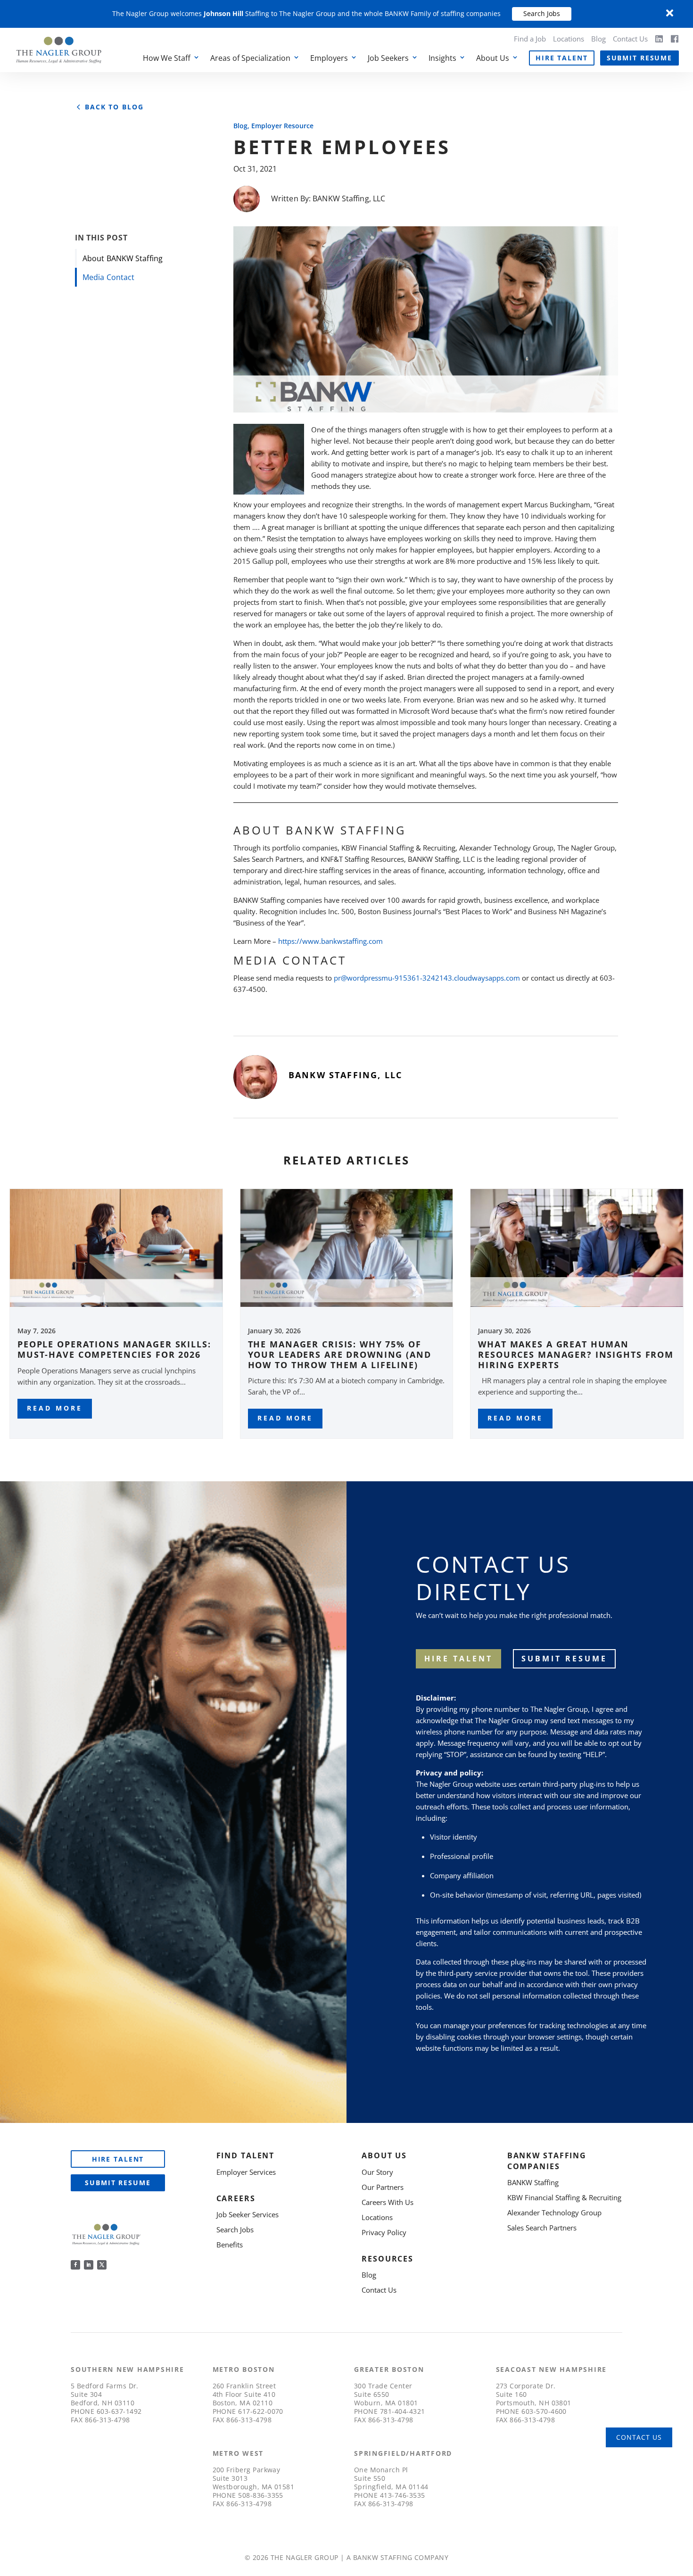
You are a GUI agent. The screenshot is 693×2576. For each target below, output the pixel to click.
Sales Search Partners (542, 2228)
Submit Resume (639, 58)
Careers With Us (388, 2202)
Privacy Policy (384, 2232)
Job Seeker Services (247, 2214)
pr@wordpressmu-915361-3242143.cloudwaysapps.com (427, 978)
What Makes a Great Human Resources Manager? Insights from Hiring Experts (576, 1354)
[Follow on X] (102, 2265)
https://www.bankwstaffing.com (330, 941)
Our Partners (383, 2187)
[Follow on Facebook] (75, 2265)
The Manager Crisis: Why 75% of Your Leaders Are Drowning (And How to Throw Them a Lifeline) (340, 1354)
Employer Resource (282, 126)
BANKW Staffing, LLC (349, 198)
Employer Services (246, 2172)
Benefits (230, 2245)
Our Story (377, 2172)
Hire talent (458, 1659)
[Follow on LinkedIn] (89, 2265)
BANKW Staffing (533, 2182)
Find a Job (530, 39)
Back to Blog (114, 107)
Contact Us (630, 39)
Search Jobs (542, 13)
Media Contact (108, 277)
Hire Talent (562, 58)
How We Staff (167, 58)
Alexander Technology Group (554, 2213)
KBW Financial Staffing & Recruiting (564, 2197)
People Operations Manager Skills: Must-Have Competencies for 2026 (114, 1349)
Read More (55, 1408)
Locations (569, 39)
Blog (598, 39)
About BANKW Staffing (123, 258)
